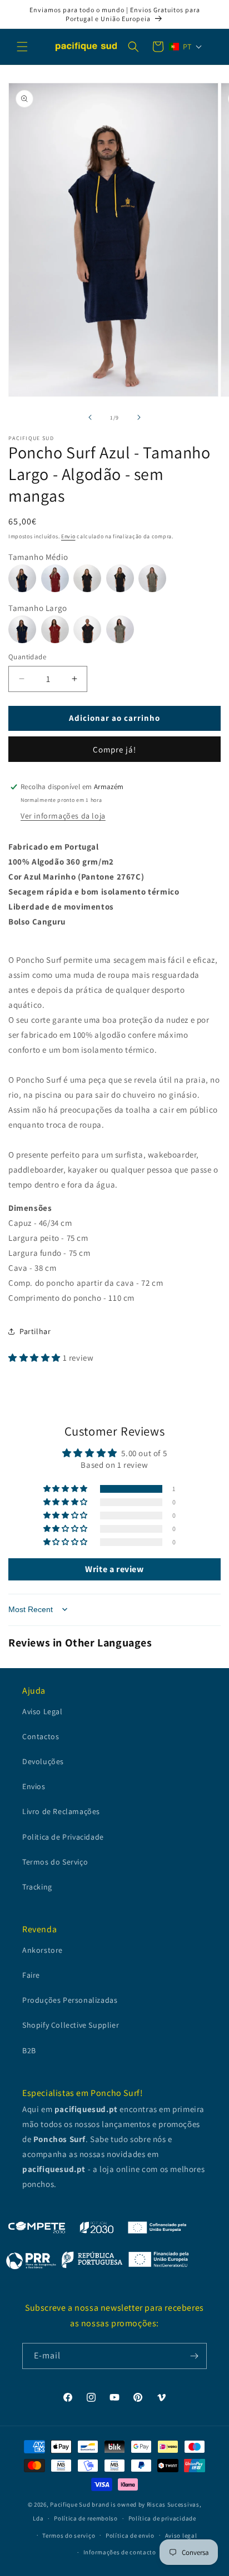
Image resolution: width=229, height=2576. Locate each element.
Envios (34, 1786)
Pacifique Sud (70, 2504)
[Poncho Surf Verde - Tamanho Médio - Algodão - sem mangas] (154, 572)
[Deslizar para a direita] (139, 417)
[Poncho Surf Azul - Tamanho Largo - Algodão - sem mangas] (25, 623)
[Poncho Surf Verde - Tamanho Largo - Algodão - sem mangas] (121, 623)
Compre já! (114, 749)
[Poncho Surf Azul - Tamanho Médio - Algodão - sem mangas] (25, 572)
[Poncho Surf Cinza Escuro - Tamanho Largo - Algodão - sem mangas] (90, 623)
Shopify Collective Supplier (71, 2025)
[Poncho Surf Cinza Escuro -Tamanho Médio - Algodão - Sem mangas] (123, 572)
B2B (29, 2050)
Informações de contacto (120, 2552)
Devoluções (43, 1761)
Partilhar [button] (35, 1331)
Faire (31, 1975)
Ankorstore (43, 1950)
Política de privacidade (162, 2518)
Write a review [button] (114, 1569)
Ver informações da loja (63, 816)
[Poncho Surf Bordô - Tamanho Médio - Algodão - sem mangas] (58, 572)
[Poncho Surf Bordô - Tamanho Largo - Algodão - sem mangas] (58, 623)
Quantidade (27, 657)
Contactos (41, 1736)
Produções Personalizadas (70, 2000)
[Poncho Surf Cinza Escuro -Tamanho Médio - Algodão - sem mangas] (90, 572)
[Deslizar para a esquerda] (90, 417)
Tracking (37, 1887)
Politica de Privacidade (63, 1837)
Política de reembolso (86, 2518)
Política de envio (130, 2535)
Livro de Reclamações (61, 1811)
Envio (68, 536)
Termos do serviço (69, 2535)
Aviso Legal (43, 1711)
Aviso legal (181, 2535)
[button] (22, 47)
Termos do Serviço (55, 1862)
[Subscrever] (194, 2356)
